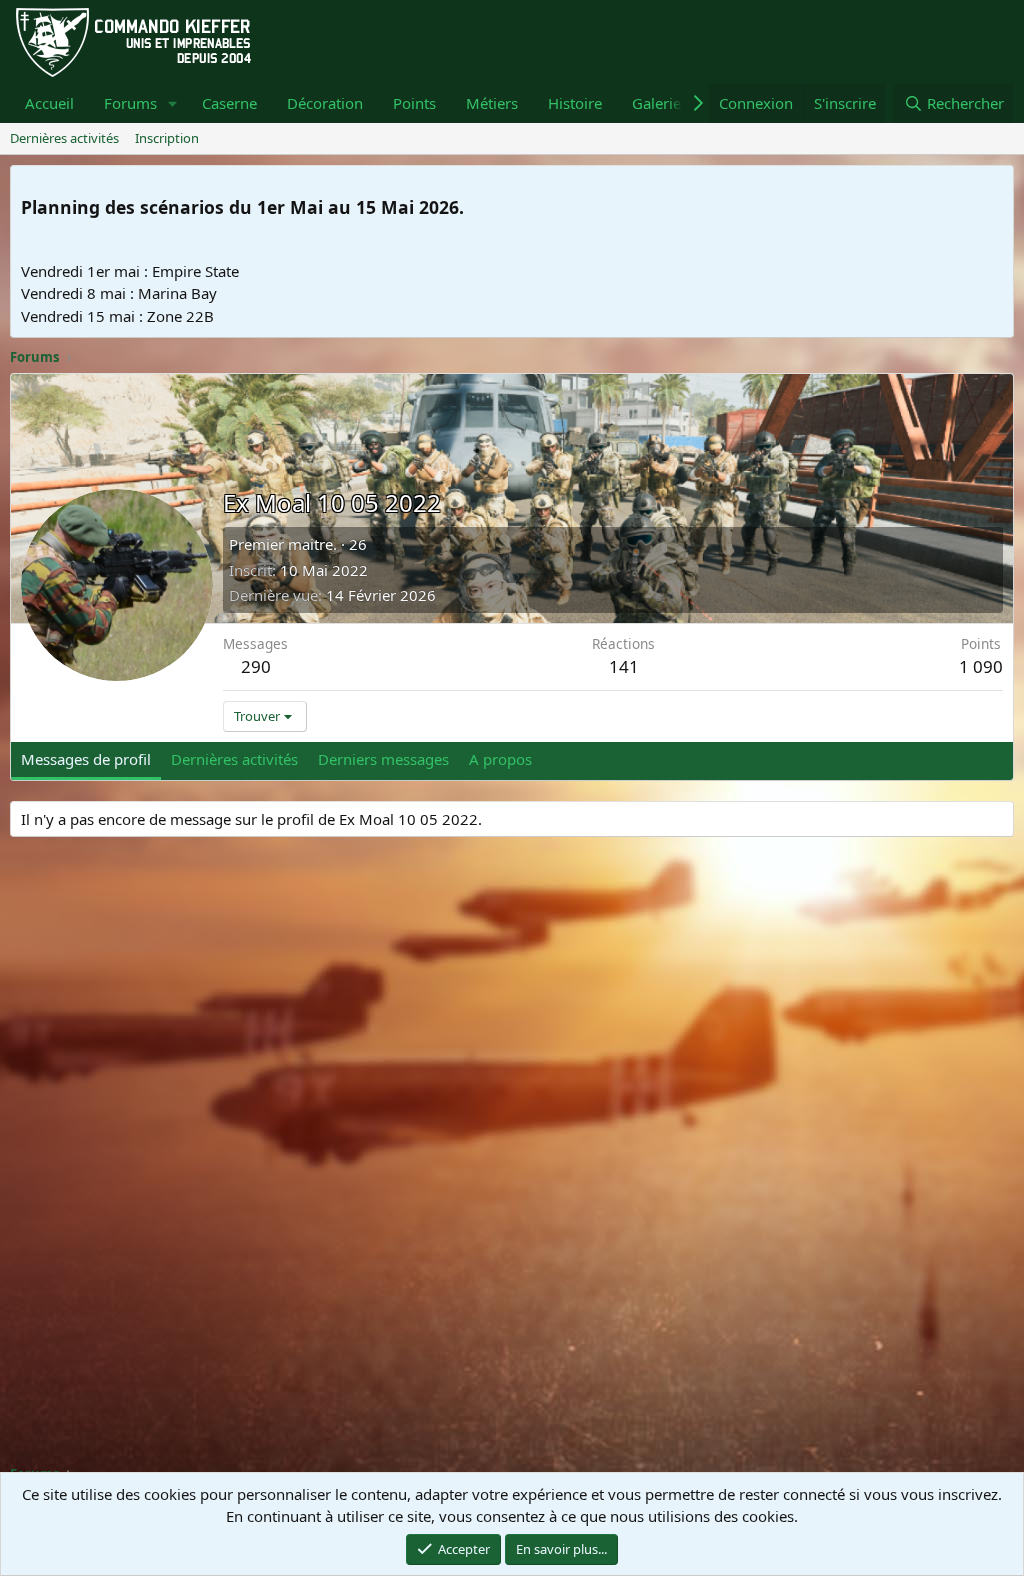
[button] (173, 103)
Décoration (325, 103)
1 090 (981, 666)
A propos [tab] (500, 759)
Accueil (49, 103)
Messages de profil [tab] (86, 759)
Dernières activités (64, 138)
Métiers (492, 103)
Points (414, 103)
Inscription (167, 138)
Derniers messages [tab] (383, 759)
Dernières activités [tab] (234, 759)
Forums (130, 103)
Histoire (575, 103)
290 (256, 666)
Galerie (656, 103)
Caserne (229, 103)
